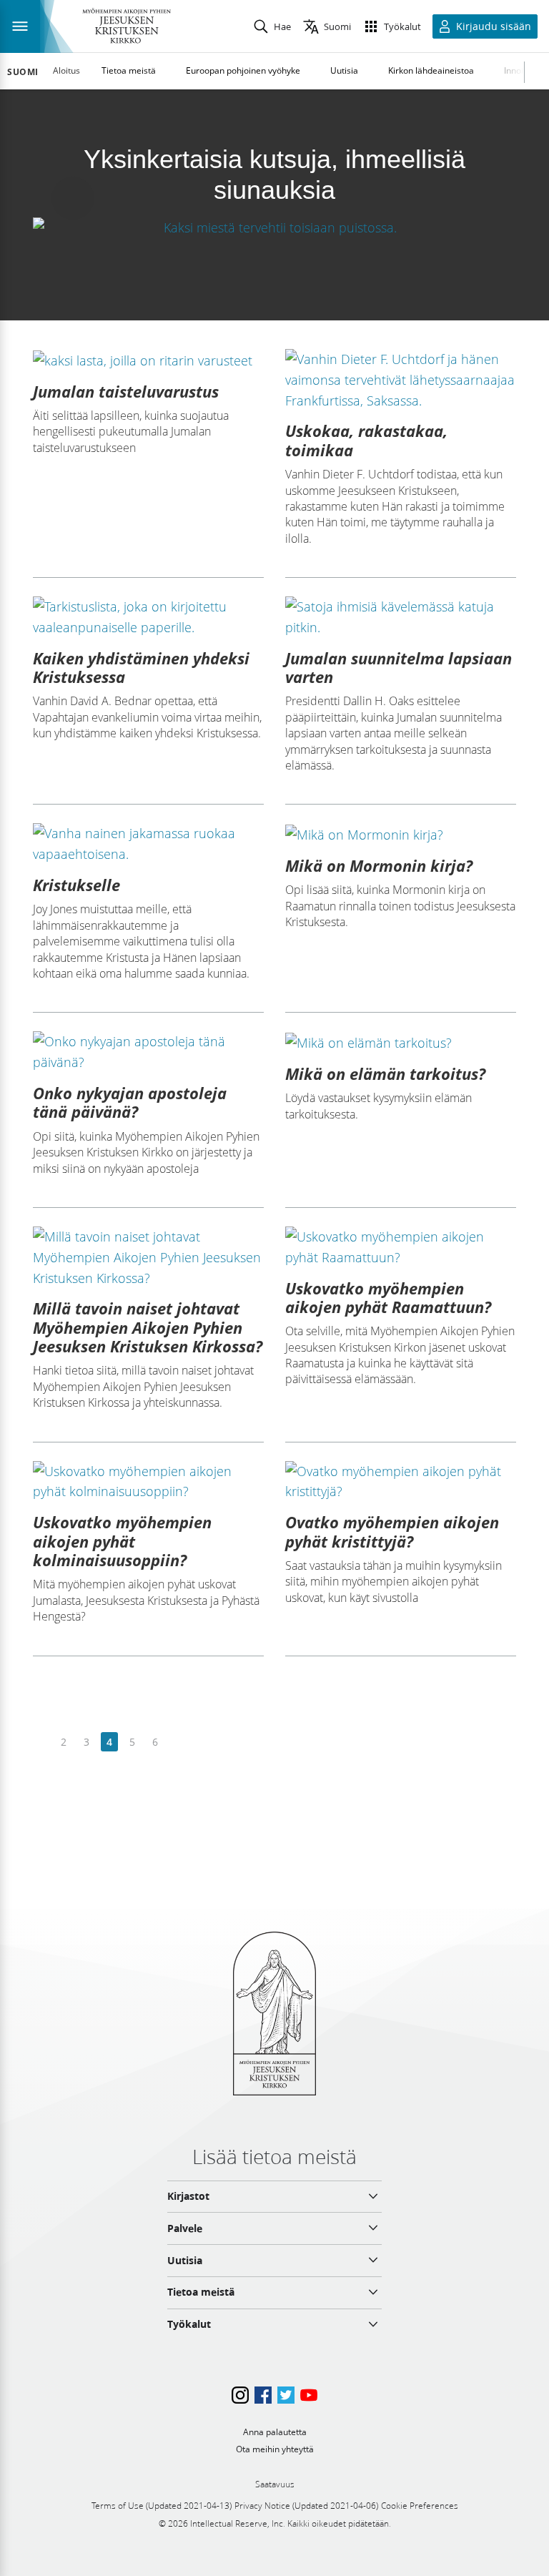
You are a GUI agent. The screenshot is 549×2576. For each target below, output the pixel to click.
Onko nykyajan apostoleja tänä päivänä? (130, 1102)
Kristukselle (76, 885)
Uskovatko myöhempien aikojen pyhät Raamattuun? (388, 1297)
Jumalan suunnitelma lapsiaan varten (399, 667)
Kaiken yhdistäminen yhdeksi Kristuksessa (141, 667)
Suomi (23, 72)
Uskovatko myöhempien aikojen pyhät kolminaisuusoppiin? (122, 1541)
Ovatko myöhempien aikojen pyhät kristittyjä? (392, 1531)
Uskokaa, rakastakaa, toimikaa (366, 440)
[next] (178, 1742)
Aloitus (66, 70)
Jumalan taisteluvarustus (126, 391)
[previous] (41, 1742)
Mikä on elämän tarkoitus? (385, 1073)
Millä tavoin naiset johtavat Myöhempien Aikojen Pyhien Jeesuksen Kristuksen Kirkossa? (148, 1327)
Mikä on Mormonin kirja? (379, 865)
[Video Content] (274, 227)
